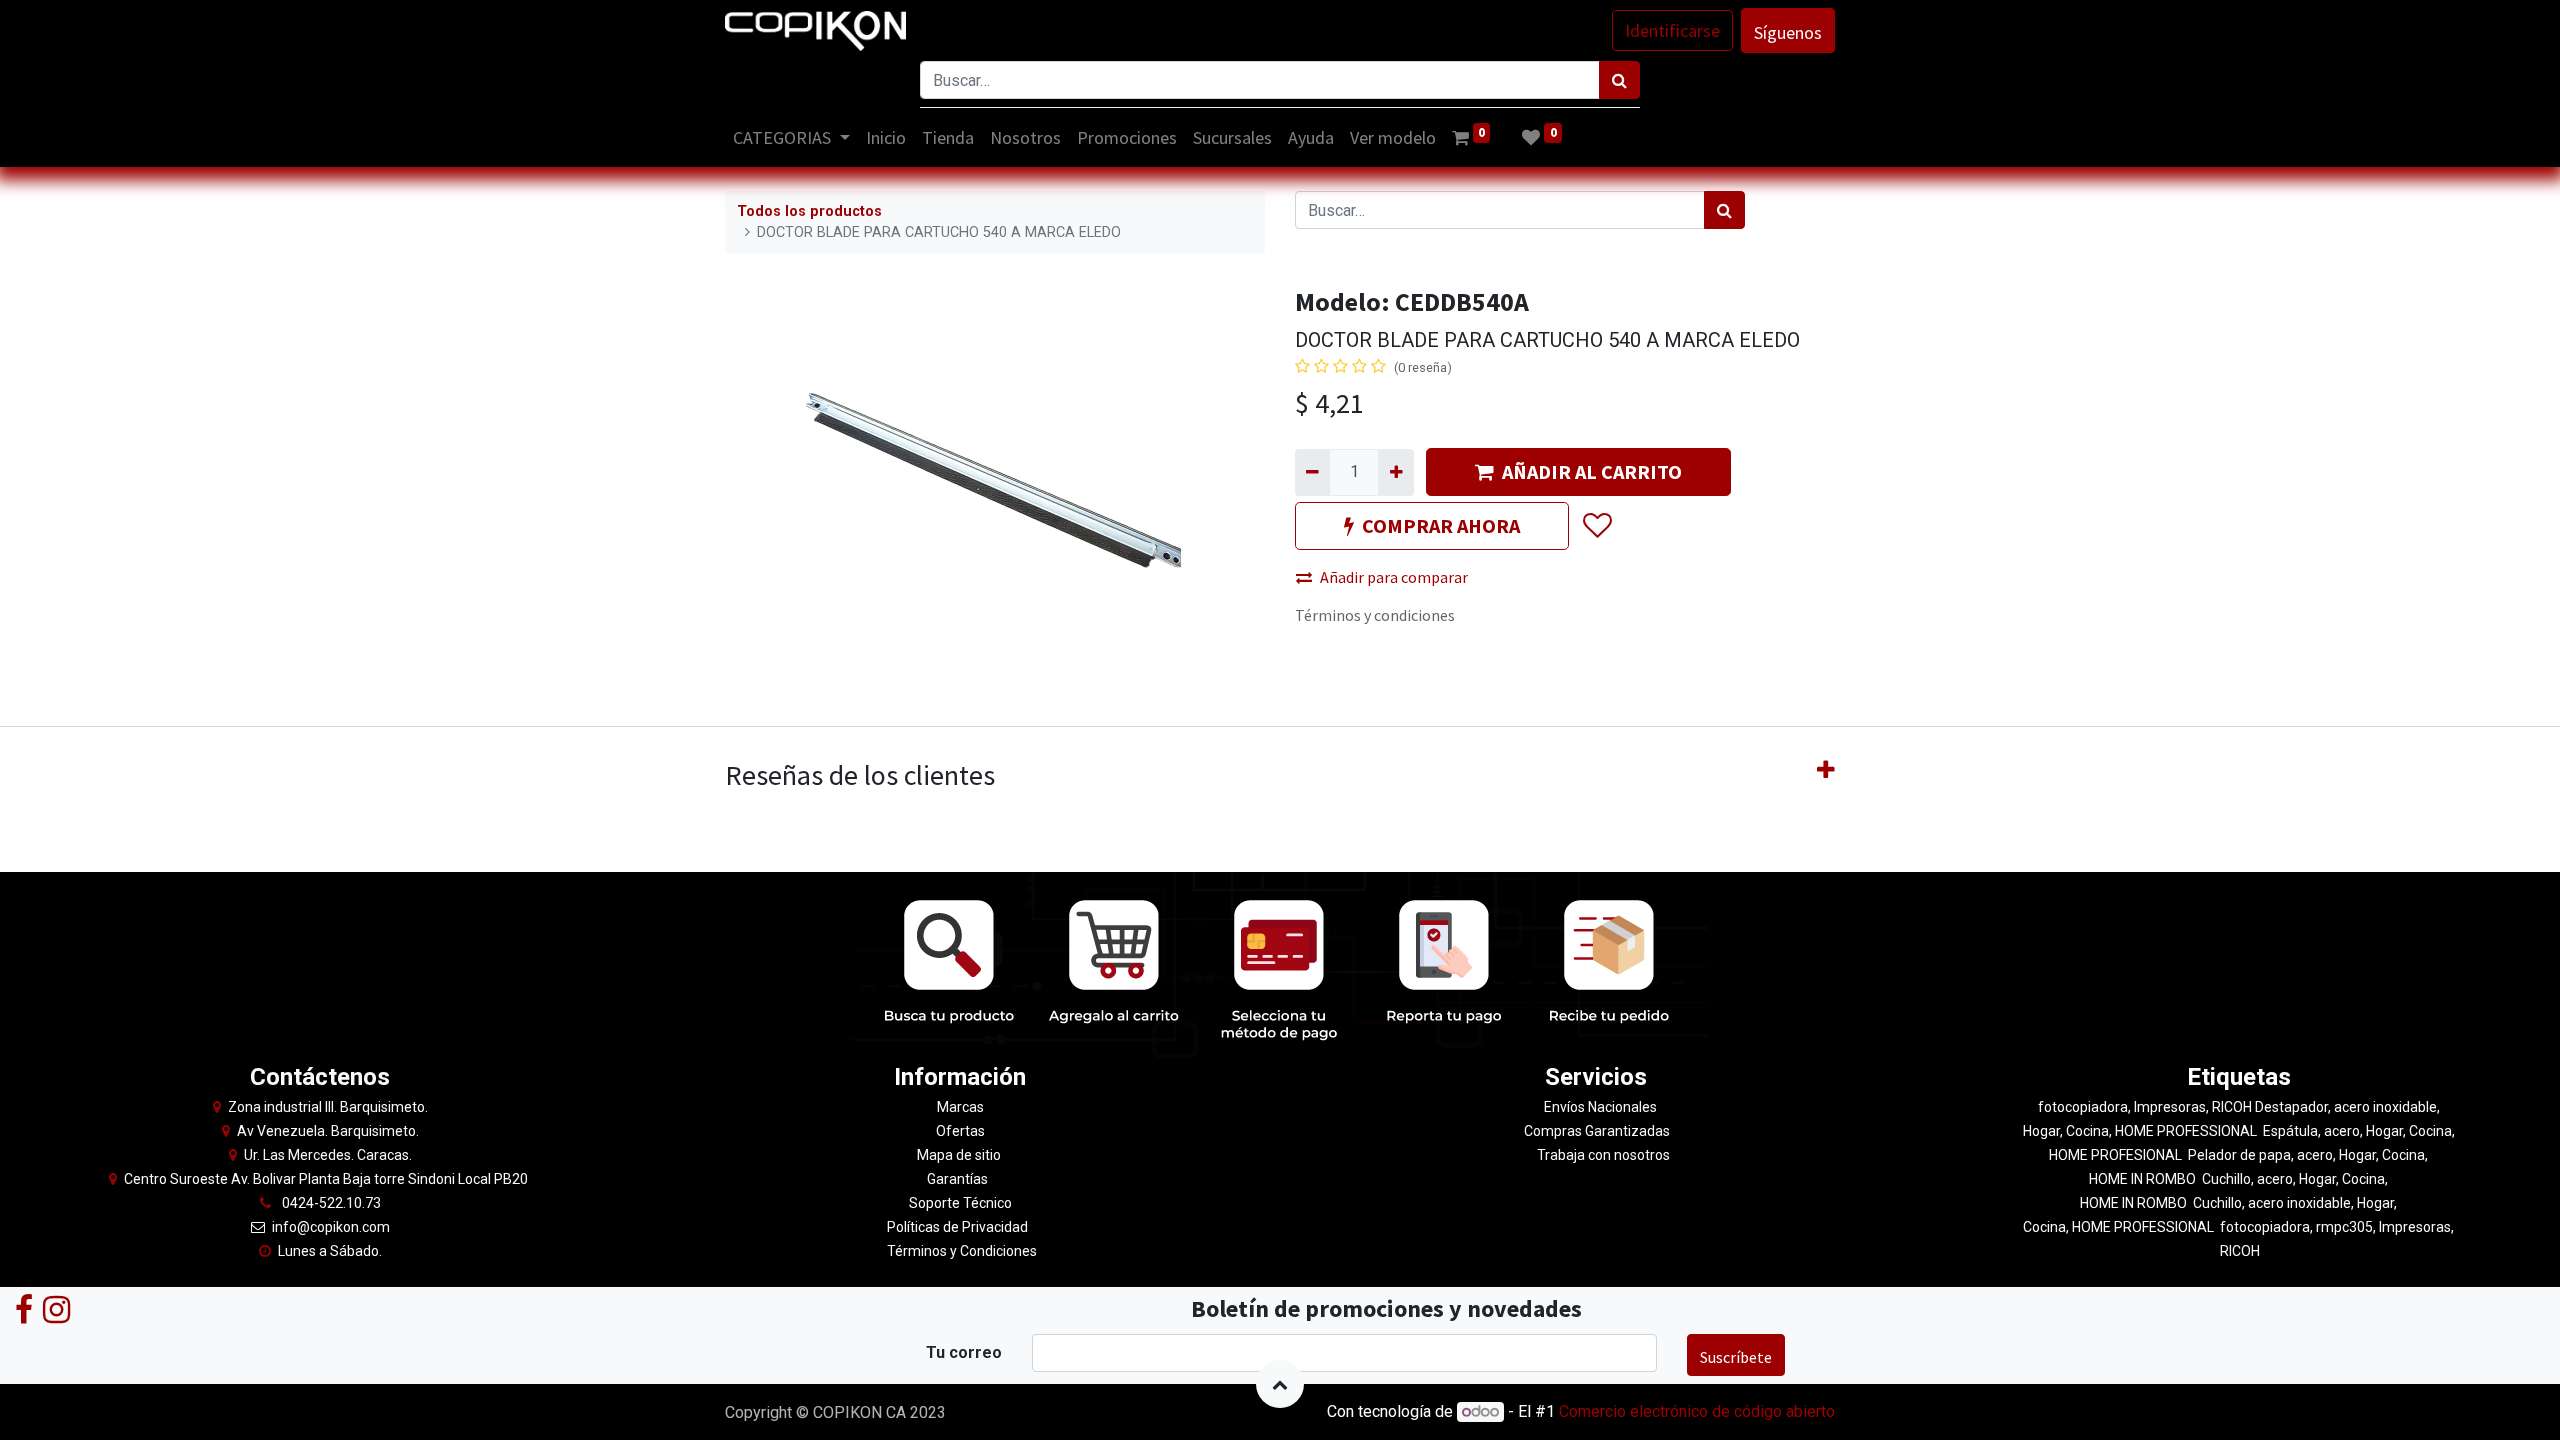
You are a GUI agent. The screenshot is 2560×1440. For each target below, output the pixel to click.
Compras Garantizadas (1597, 1131)
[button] (1596, 527)
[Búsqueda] (1619, 80)
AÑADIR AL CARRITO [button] (1592, 471)
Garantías (959, 1179)
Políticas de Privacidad (957, 1227)
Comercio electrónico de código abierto (1697, 1411)
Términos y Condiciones (960, 1251)
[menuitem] (886, 137)
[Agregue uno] (1395, 472)
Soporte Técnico (960, 1203)
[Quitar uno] (1312, 472)
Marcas (960, 1107)
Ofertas (960, 1131)
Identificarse (1672, 30)
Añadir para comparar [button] (1394, 577)
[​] (24, 1308)
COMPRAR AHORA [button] (1441, 525)
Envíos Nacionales (1600, 1107)
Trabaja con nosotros (1603, 1155)
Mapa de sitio (960, 1155)
